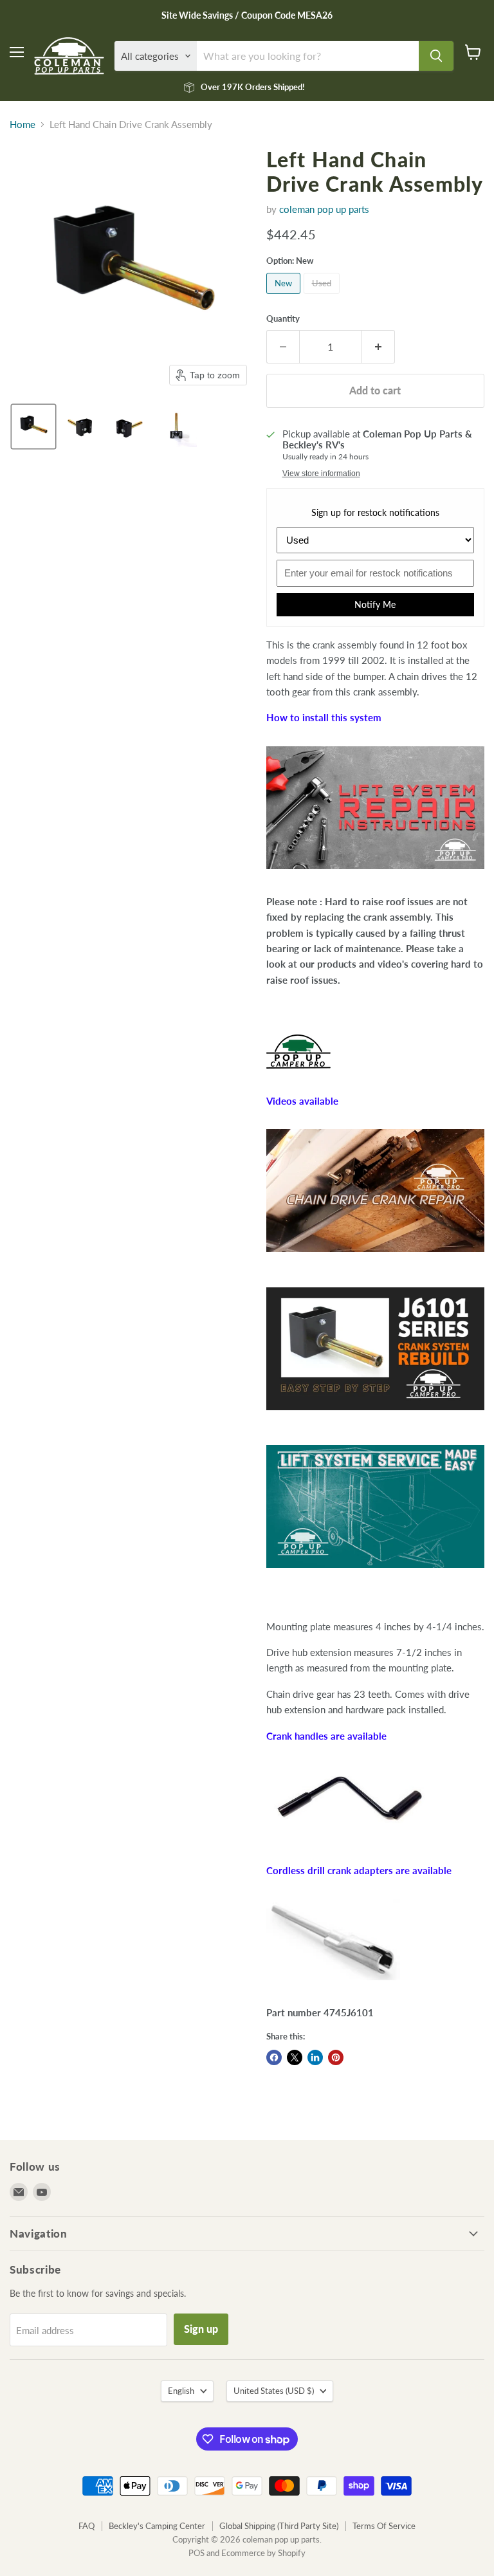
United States (274, 2391)
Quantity (283, 319)
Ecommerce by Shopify (263, 2553)
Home (23, 124)
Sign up (201, 2329)
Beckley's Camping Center (157, 2526)
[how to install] (375, 1258)
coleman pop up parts (324, 209)
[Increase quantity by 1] (379, 347)
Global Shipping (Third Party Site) (279, 2526)
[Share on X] (295, 2057)
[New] (285, 297)
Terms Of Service (384, 2526)
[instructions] (375, 876)
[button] (33, 427)
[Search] (436, 56)
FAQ (87, 2526)
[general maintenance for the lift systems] (375, 1574)
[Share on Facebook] (274, 2057)
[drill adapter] (333, 1987)
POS (197, 2553)
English (181, 2391)
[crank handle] (351, 1845)
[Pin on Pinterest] (336, 2057)
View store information (321, 474)
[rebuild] (375, 1417)
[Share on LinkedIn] (315, 2057)
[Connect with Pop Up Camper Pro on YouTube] (298, 1075)
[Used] (323, 297)
